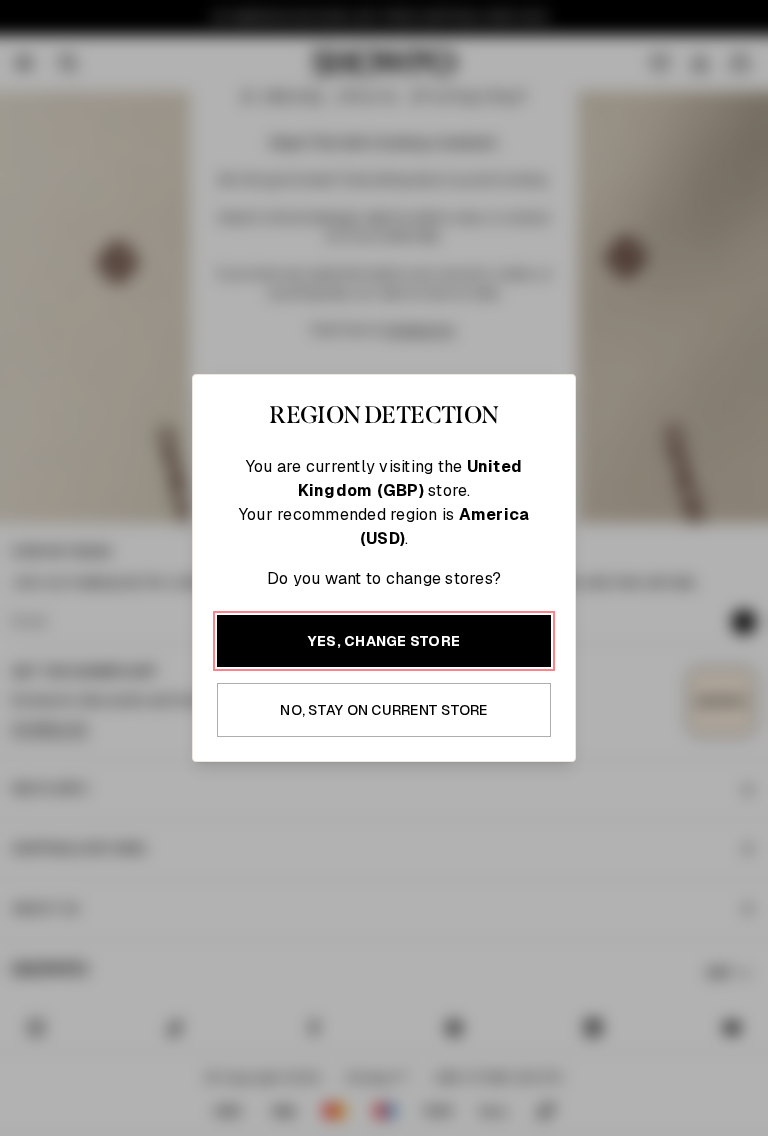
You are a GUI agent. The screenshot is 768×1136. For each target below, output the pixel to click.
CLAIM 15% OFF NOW (576, 719)
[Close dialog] (747, 315)
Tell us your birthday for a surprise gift (550, 624)
